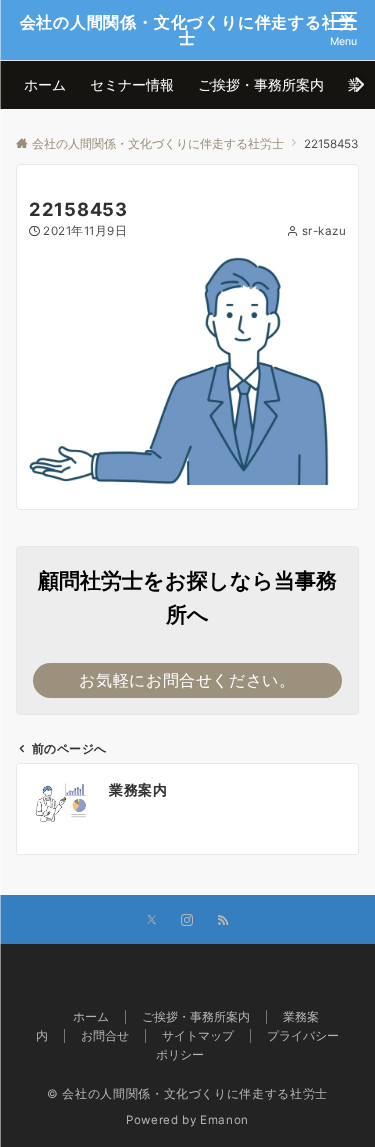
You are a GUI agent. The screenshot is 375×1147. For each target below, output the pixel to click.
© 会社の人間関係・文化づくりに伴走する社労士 (187, 1094)
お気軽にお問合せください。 (187, 680)
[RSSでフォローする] (223, 921)
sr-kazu (324, 231)
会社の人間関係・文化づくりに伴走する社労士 (188, 30)
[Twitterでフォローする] (151, 921)
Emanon (224, 1120)
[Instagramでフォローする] (187, 921)
